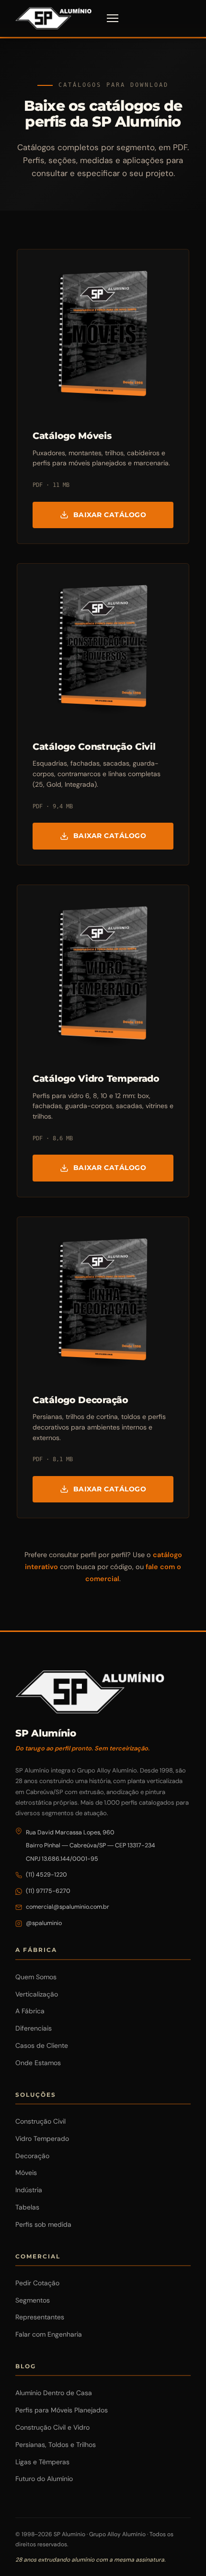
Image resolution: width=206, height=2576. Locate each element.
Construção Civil (40, 2121)
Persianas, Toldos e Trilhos (56, 2445)
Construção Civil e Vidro (52, 2427)
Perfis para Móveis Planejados (62, 2410)
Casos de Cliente (42, 2045)
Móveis (26, 2173)
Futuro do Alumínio (44, 2479)
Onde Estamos (38, 2063)
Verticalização (37, 1994)
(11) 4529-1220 (46, 1875)
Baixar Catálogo (110, 515)
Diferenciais (34, 2028)
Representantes (40, 2317)
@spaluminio (44, 1923)
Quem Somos (36, 1977)
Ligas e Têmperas (42, 2462)
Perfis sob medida (43, 2224)
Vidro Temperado (42, 2139)
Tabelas (27, 2207)
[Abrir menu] (113, 18)
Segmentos (33, 2300)
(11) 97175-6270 (48, 1891)
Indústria (29, 2190)
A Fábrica (30, 2011)
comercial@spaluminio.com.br (68, 1907)
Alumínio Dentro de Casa (54, 2393)
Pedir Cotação (37, 2283)
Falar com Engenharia (49, 2334)
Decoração (32, 2156)
